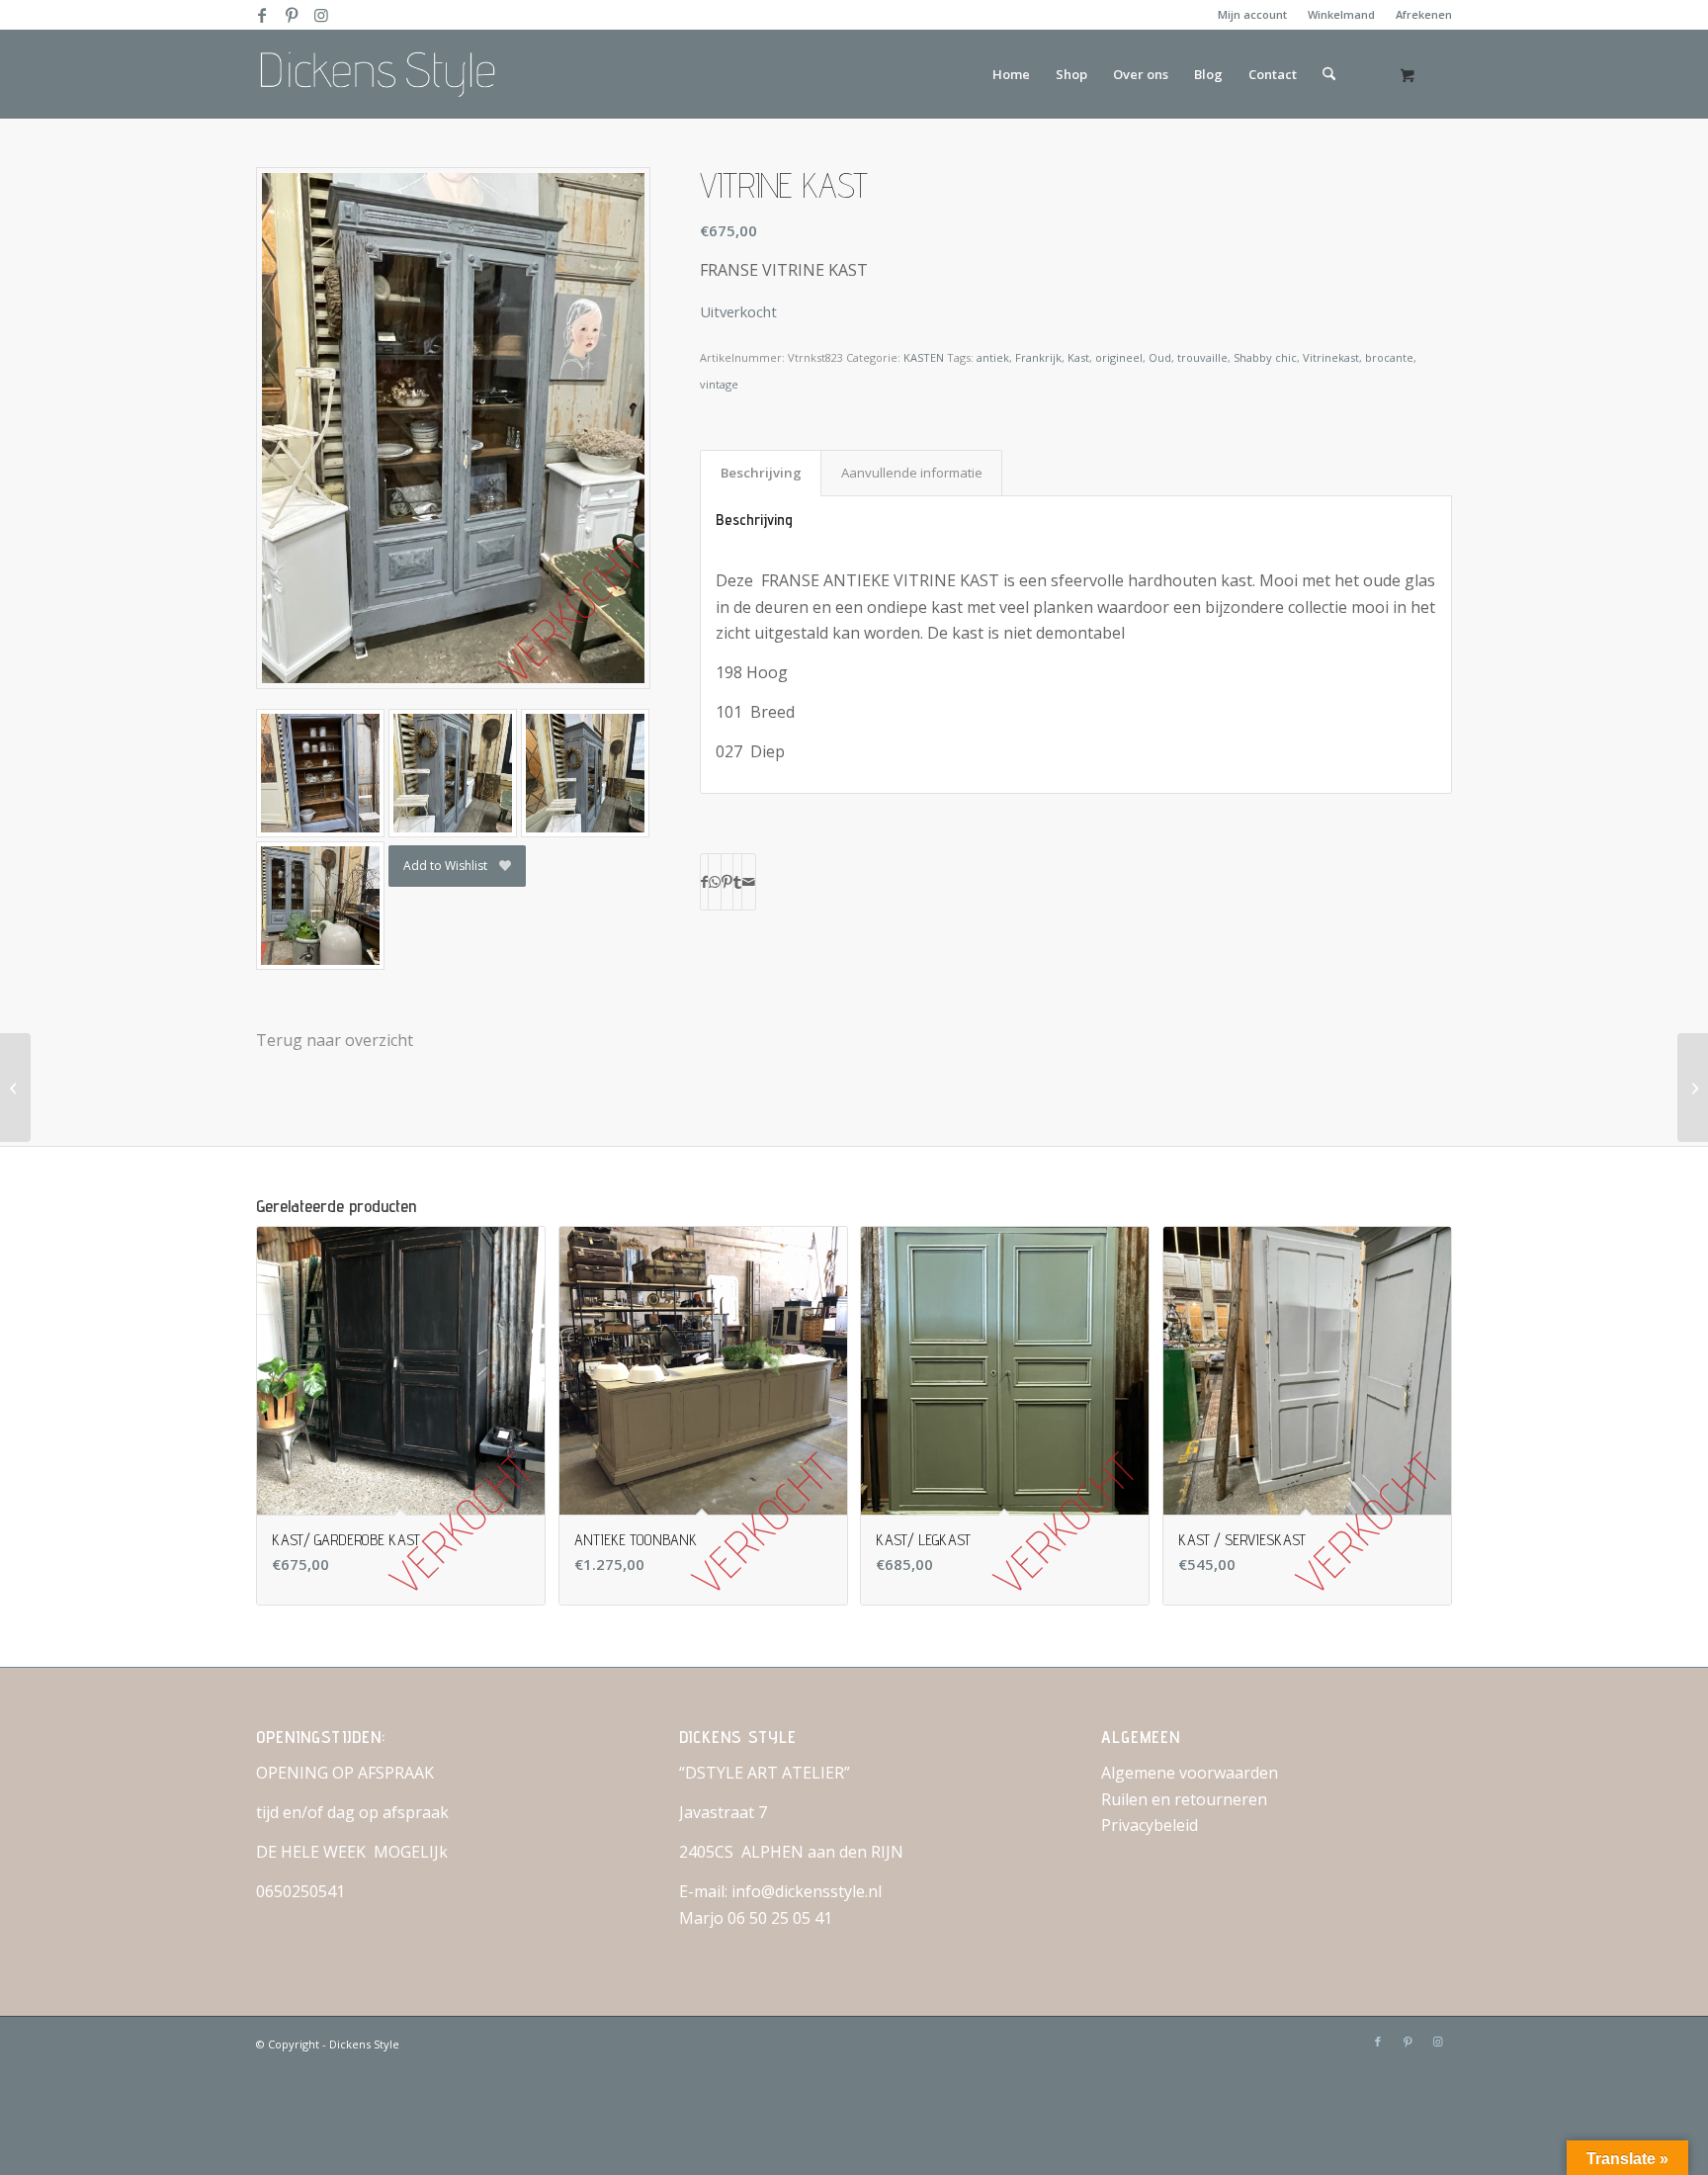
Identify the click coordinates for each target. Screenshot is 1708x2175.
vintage (719, 384)
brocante (1389, 357)
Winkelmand (1341, 14)
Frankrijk (1038, 357)
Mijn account (1252, 14)
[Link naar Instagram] (321, 15)
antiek (993, 357)
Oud (1160, 357)
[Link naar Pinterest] (291, 15)
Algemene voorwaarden (1190, 1773)
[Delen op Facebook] (704, 882)
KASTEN (924, 357)
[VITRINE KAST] (1693, 1087)
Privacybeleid (1150, 1825)
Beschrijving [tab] (761, 473)
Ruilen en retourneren (1184, 1799)
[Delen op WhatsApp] (715, 882)
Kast (1078, 357)
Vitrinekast (1331, 357)
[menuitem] (1253, 15)
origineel (1119, 357)
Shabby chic (1265, 357)
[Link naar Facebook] (261, 15)
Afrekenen (1424, 14)
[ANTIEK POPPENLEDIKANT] (15, 1087)
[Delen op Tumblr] (737, 882)
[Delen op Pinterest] (727, 882)
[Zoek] (1329, 74)
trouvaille (1202, 357)
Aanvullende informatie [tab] (912, 473)
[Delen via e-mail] (749, 882)
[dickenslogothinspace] (385, 74)
